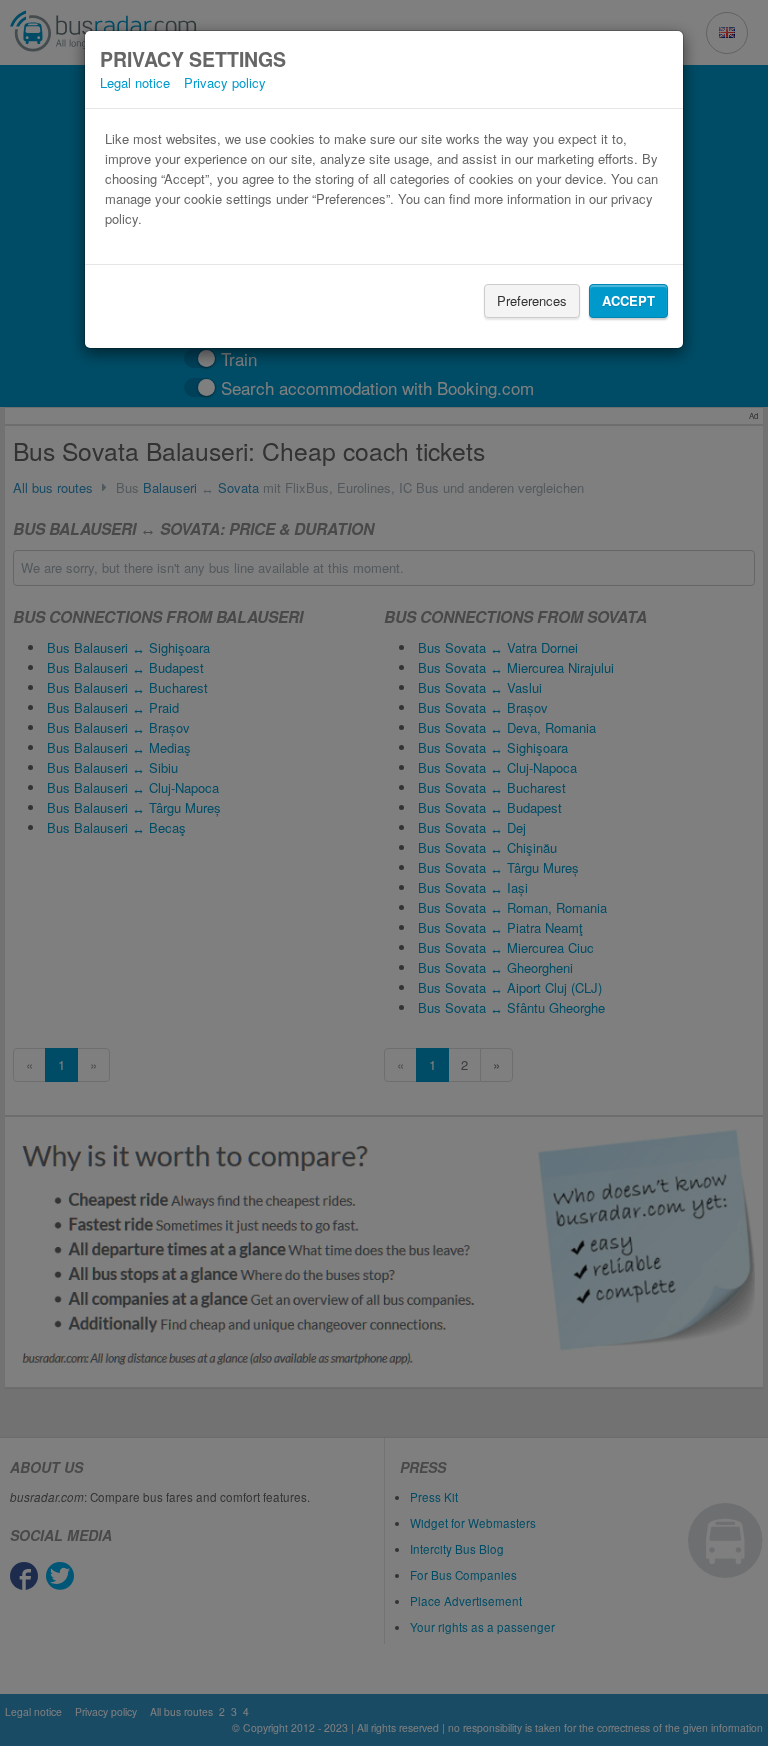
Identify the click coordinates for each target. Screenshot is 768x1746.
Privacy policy (225, 82)
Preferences (532, 300)
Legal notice (135, 82)
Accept (628, 300)
